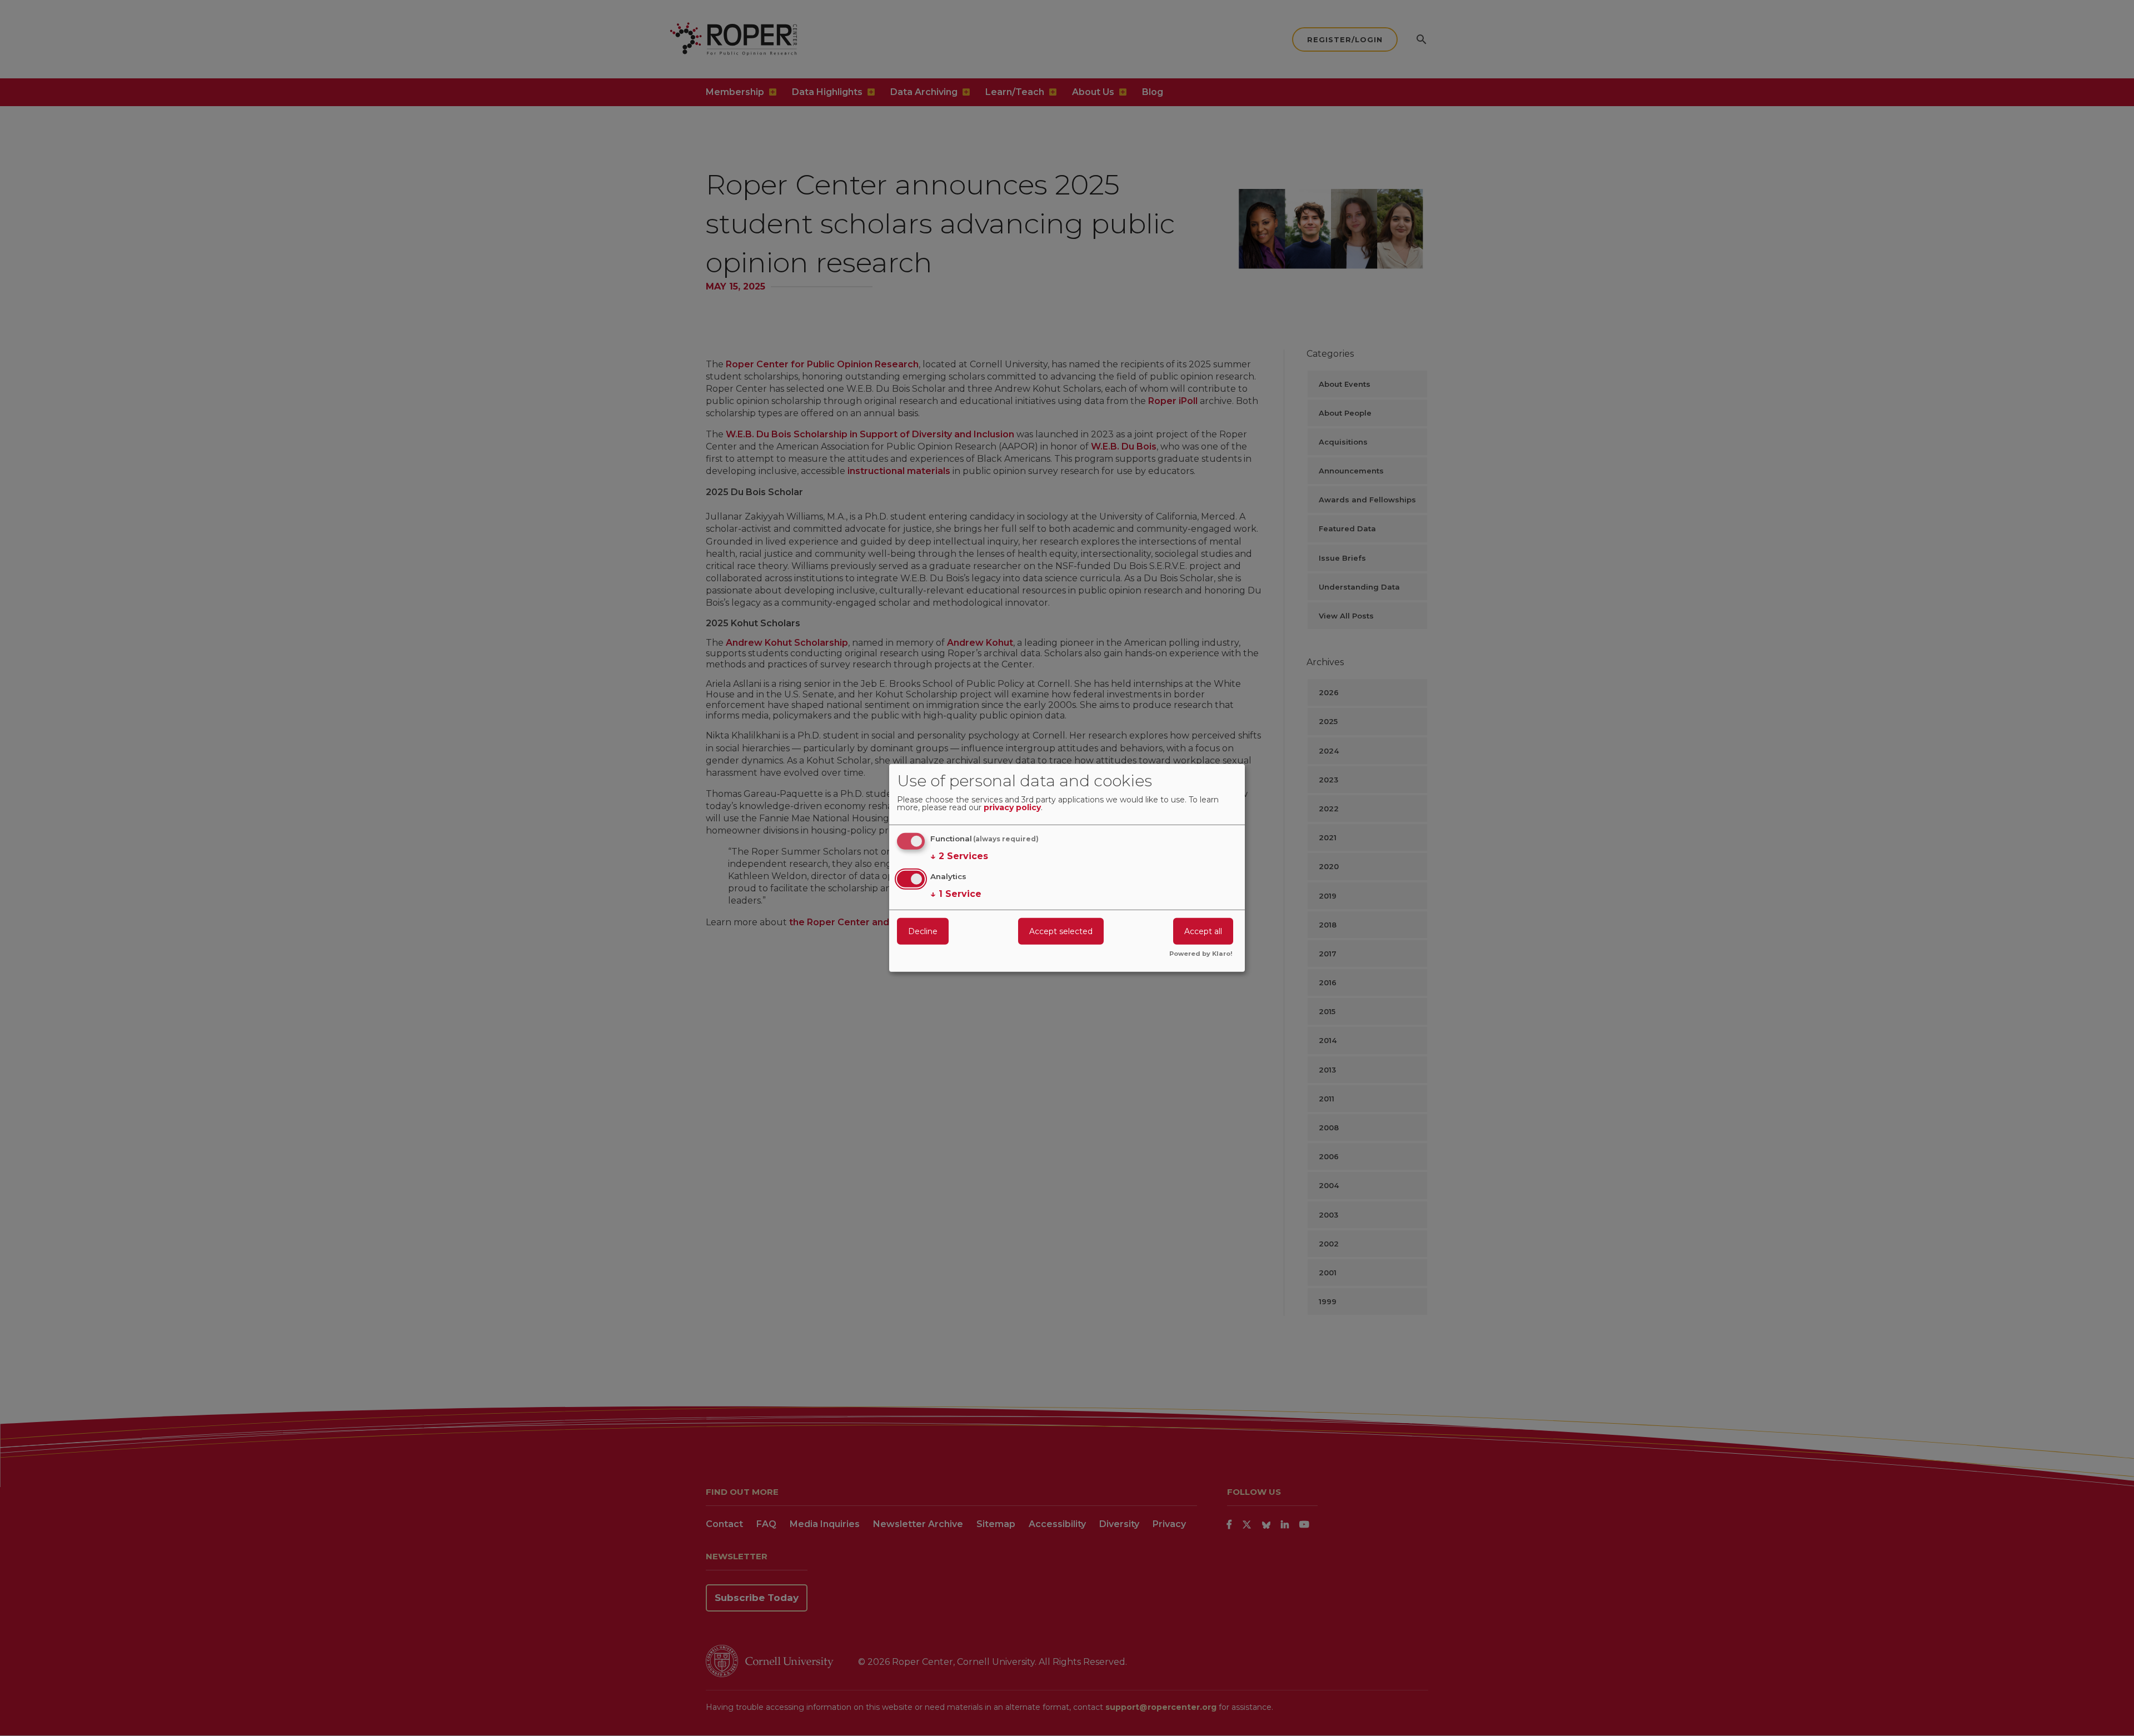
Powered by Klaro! (1201, 954)
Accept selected (1061, 931)
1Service (956, 893)
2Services (959, 856)
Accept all (1203, 931)
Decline (923, 931)
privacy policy (1012, 808)
